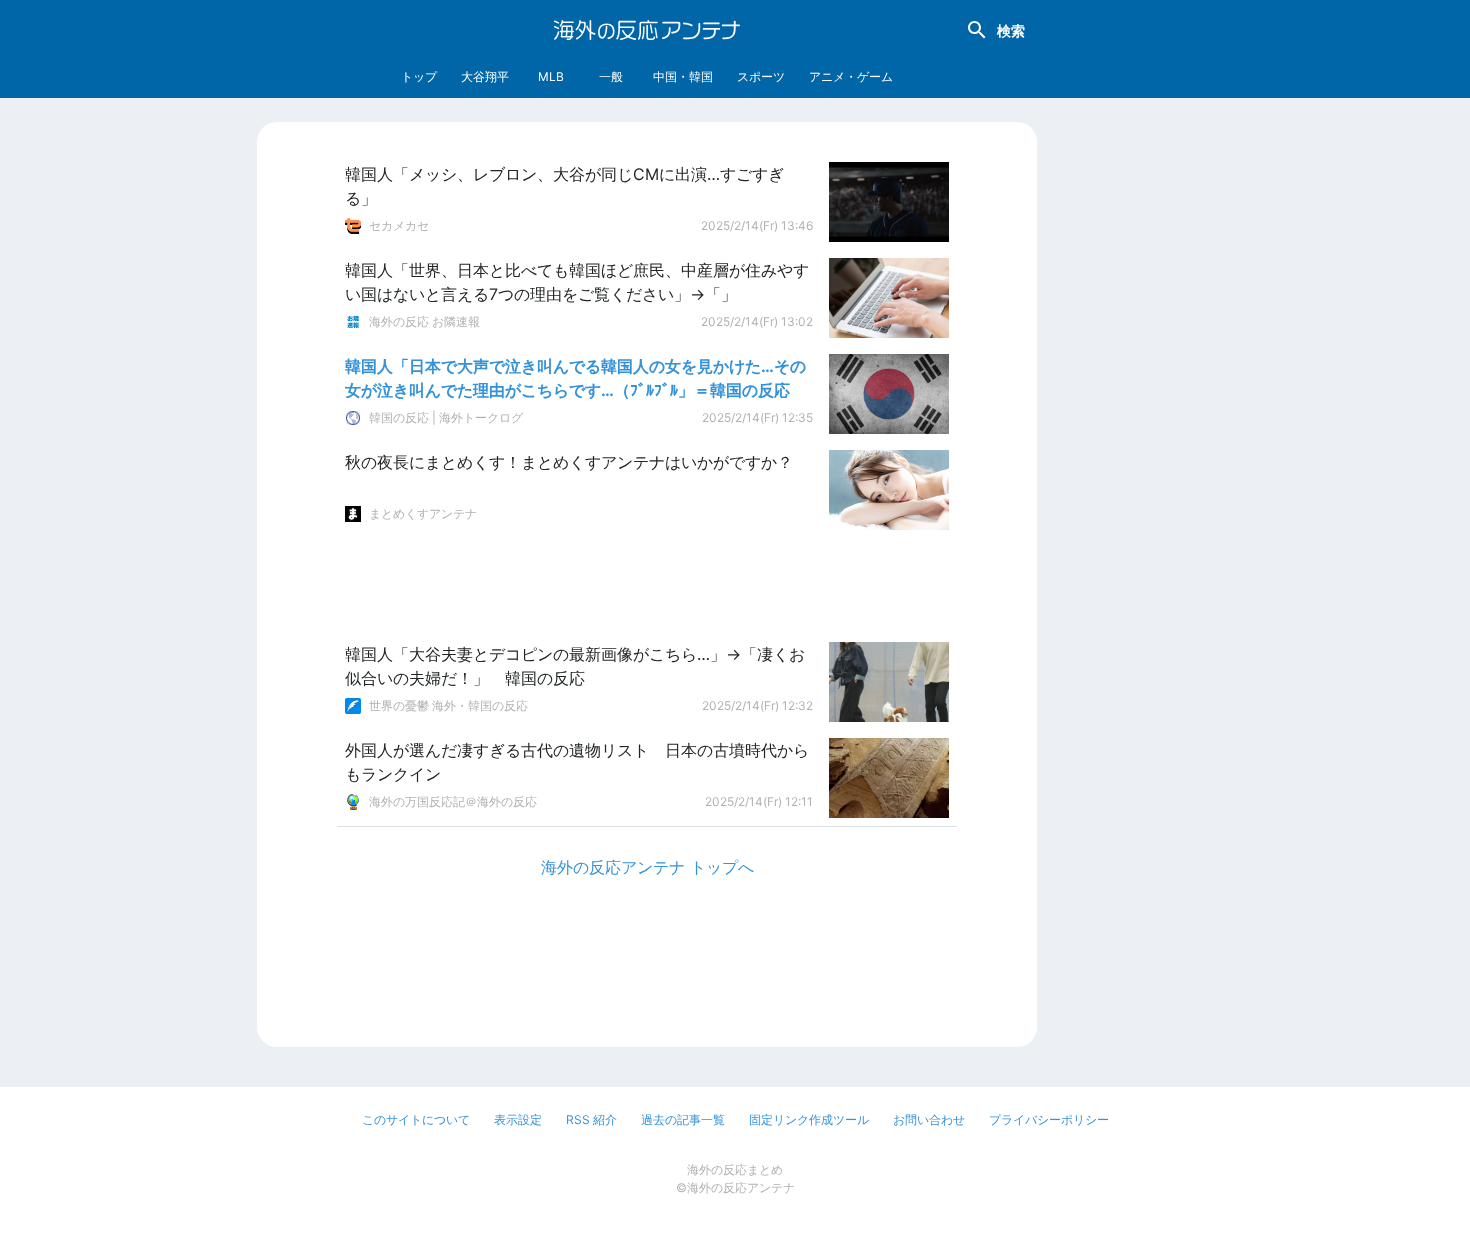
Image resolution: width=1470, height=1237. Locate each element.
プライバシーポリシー (1049, 1119)
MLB (551, 76)
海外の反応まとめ (735, 1169)
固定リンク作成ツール (809, 1119)
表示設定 (518, 1119)
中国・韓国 (683, 76)
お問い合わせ (929, 1119)
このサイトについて (416, 1119)
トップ (419, 76)
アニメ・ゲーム (851, 76)
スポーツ (761, 76)
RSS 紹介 (591, 1119)
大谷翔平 (485, 76)
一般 (611, 76)
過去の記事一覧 (683, 1119)
